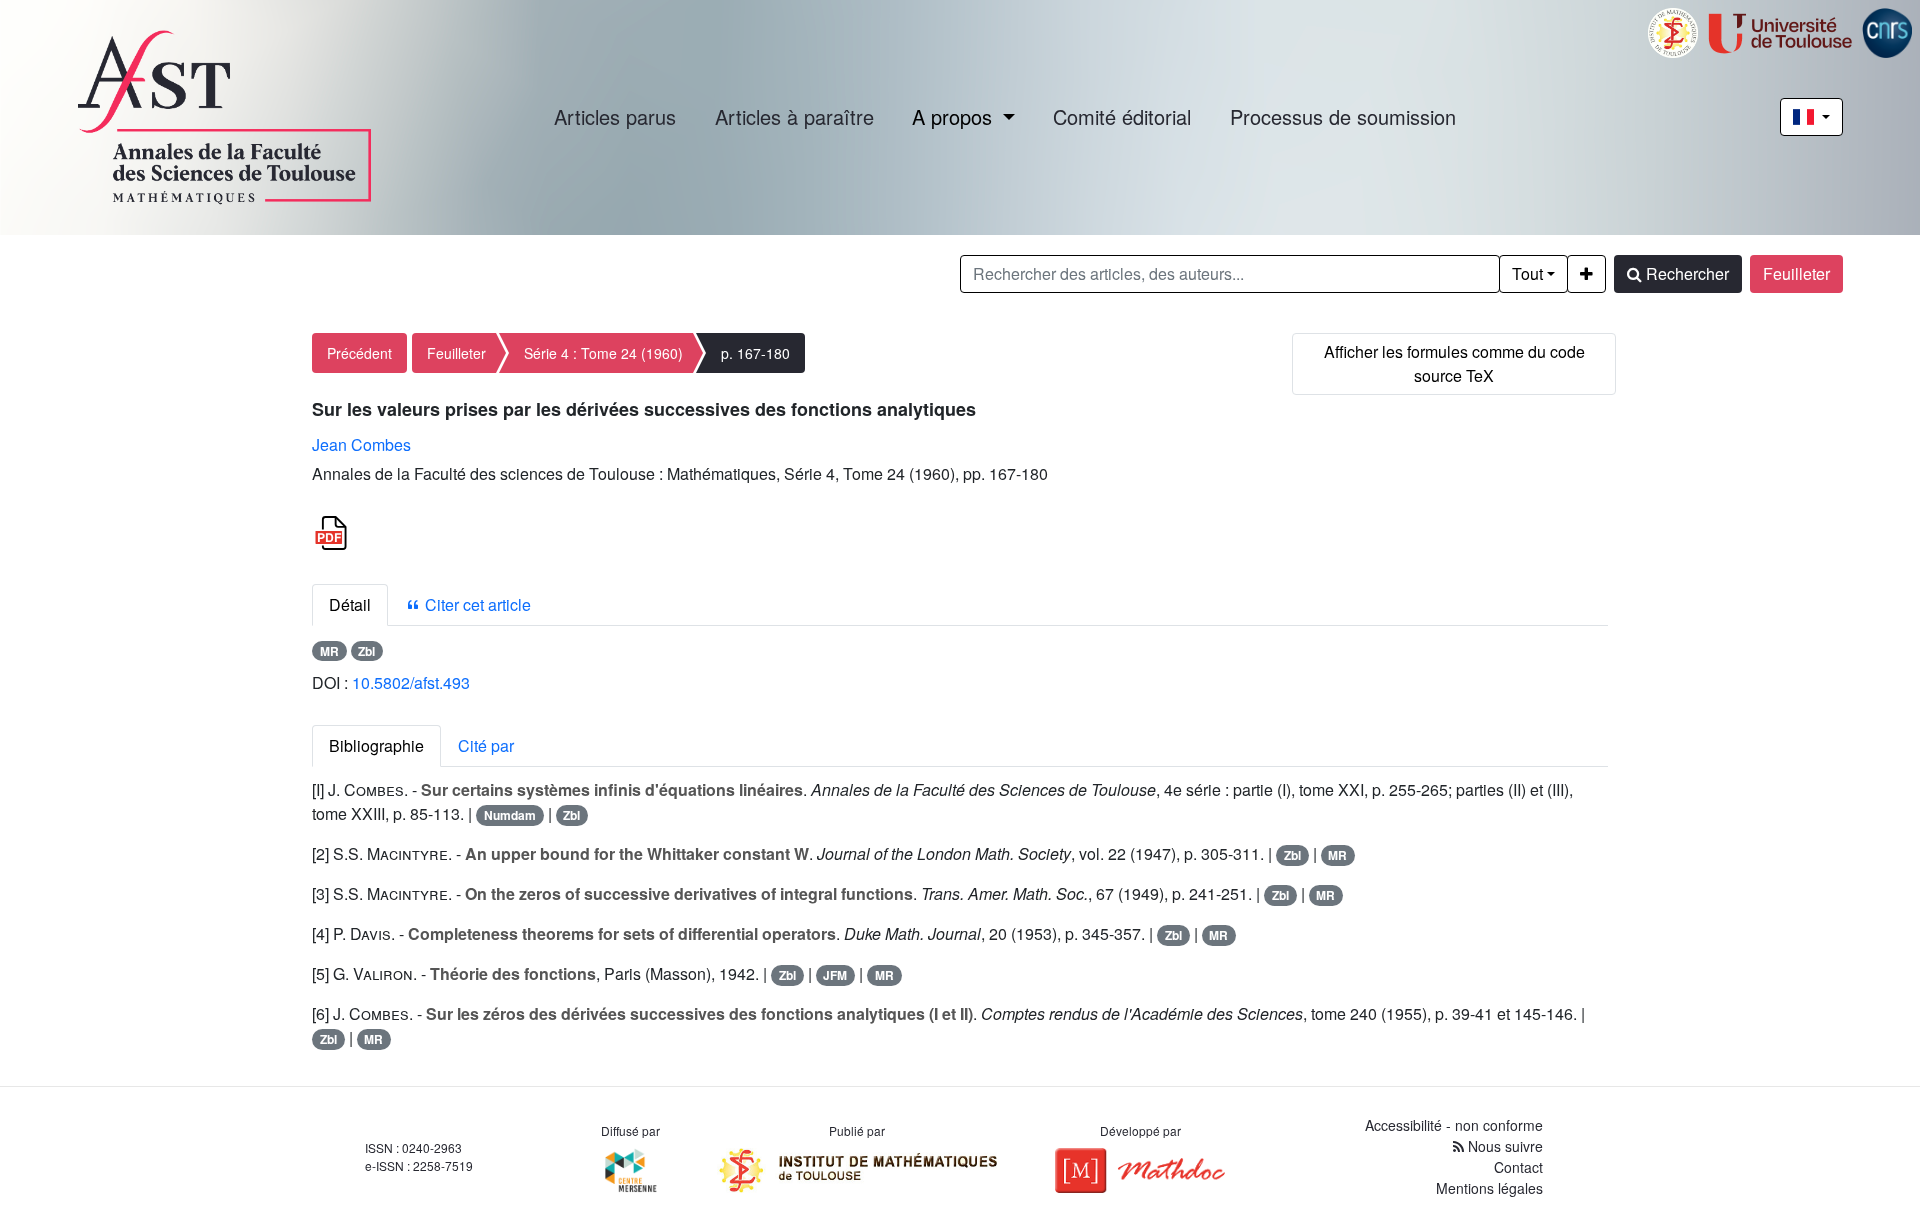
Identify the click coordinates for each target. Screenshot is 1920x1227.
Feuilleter (1796, 273)
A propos (955, 116)
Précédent (359, 353)
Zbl (366, 651)
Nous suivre (1503, 1146)
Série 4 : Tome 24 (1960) (603, 353)
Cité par (486, 745)
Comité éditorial (1122, 116)
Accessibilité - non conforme (1454, 1125)
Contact (1518, 1167)
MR (329, 651)
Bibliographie (376, 745)
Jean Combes (361, 444)
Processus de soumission (1343, 116)
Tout (1527, 273)
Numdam (510, 815)
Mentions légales (1489, 1188)
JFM (835, 975)
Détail (350, 604)
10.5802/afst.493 (411, 682)
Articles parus (615, 116)
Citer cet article (476, 604)
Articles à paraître (794, 116)
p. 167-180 (755, 353)
